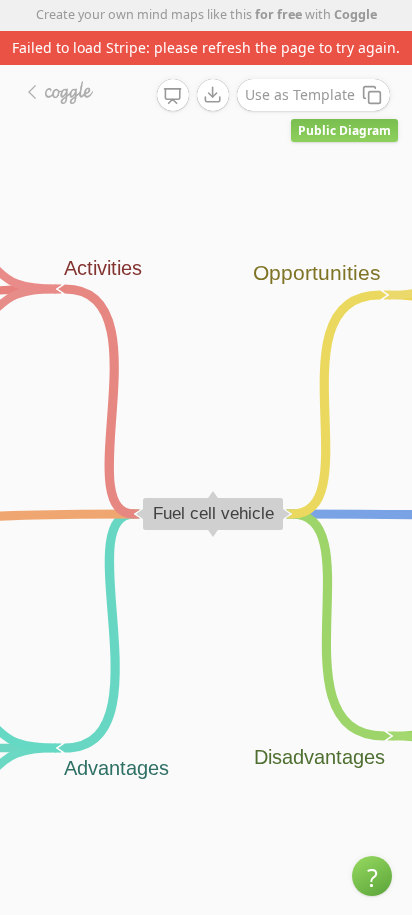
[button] (372, 876)
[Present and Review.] (173, 96)
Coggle (355, 14)
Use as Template (300, 94)
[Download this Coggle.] (213, 95)
